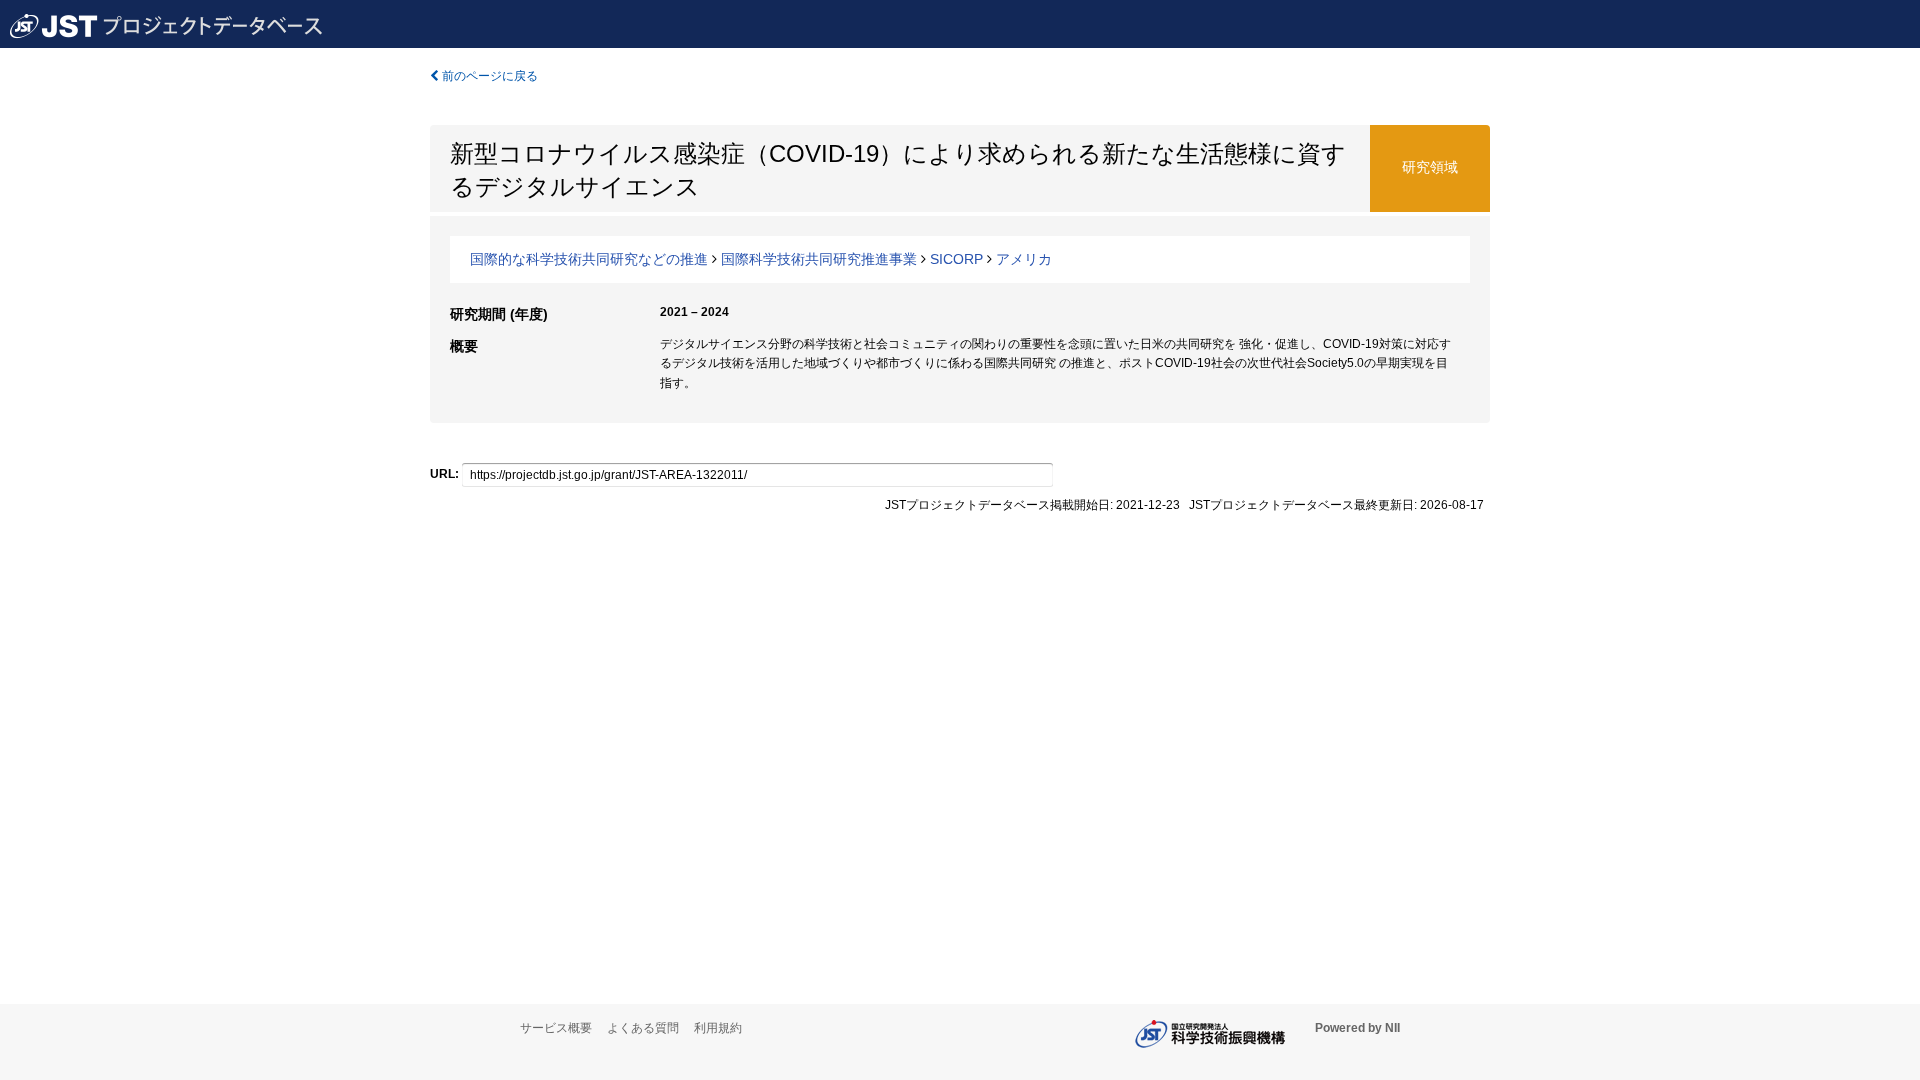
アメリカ (1024, 259)
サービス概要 (556, 1028)
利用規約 (718, 1028)
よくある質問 (643, 1028)
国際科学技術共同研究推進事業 (819, 259)
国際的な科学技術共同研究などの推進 (589, 259)
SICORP (956, 259)
